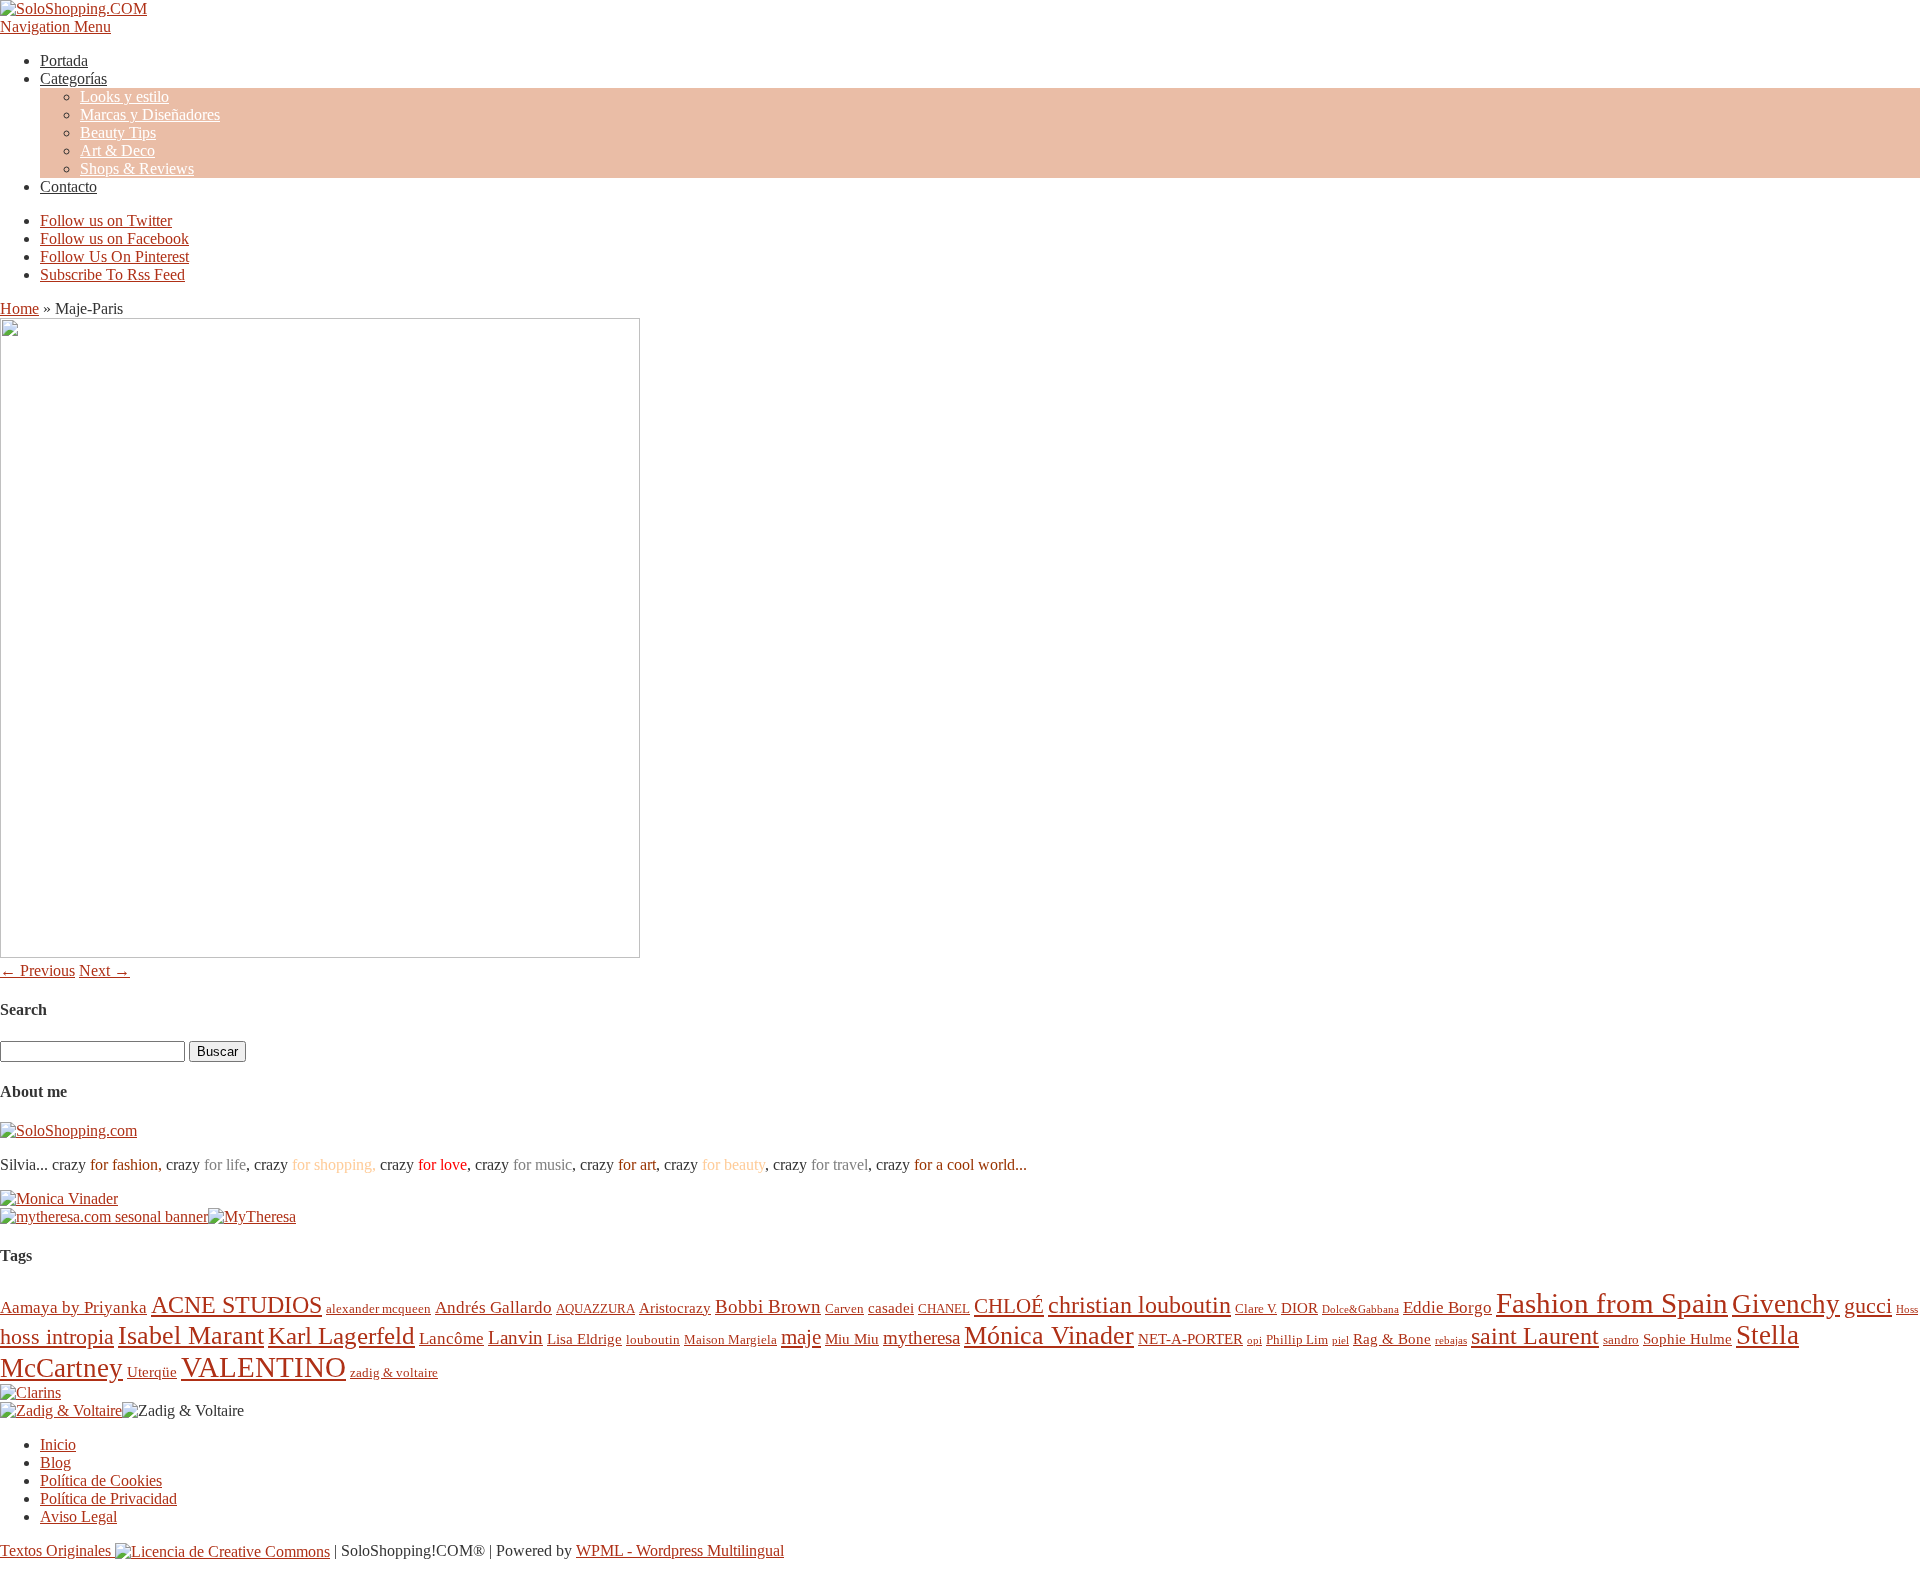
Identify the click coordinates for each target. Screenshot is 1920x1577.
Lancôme (451, 1338)
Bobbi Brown (768, 1306)
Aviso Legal (78, 1516)
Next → (104, 970)
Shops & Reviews (137, 168)
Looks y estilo (124, 96)
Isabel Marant (191, 1335)
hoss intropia (57, 1336)
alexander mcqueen (378, 1308)
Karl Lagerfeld (341, 1335)
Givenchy (1786, 1304)
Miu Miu (852, 1338)
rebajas (1451, 1340)
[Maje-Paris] (320, 952)
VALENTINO (263, 1367)
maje (801, 1336)
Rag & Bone (1392, 1338)
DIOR (1299, 1307)
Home (19, 308)
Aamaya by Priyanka (73, 1307)
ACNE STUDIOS (236, 1305)
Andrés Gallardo (493, 1307)
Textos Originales (57, 1550)
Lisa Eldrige (584, 1338)
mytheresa (921, 1337)
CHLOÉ (1009, 1305)
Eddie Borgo (1447, 1307)
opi (1254, 1340)
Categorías (73, 78)
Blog (55, 1462)
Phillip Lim (1297, 1339)
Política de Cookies (101, 1480)
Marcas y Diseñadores (150, 114)
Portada (64, 60)
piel (1340, 1340)
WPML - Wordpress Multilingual (680, 1550)
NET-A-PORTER (1190, 1338)
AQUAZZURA (595, 1308)
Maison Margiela (730, 1339)
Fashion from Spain (1612, 1303)
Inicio (58, 1444)
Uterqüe (152, 1371)
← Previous (37, 970)
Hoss (1907, 1309)
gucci (1868, 1305)
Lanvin (515, 1337)
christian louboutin (1139, 1305)
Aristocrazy (675, 1307)
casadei (891, 1307)
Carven (844, 1308)
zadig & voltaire (394, 1372)
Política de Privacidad (108, 1498)
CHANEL (944, 1308)
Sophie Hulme (1687, 1338)
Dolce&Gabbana (1360, 1309)
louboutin (653, 1339)
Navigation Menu (55, 26)
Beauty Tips (118, 132)
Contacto (68, 186)
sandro (1621, 1339)
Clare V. (1256, 1308)
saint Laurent (1535, 1336)
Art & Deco (117, 150)
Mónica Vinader (1049, 1335)
